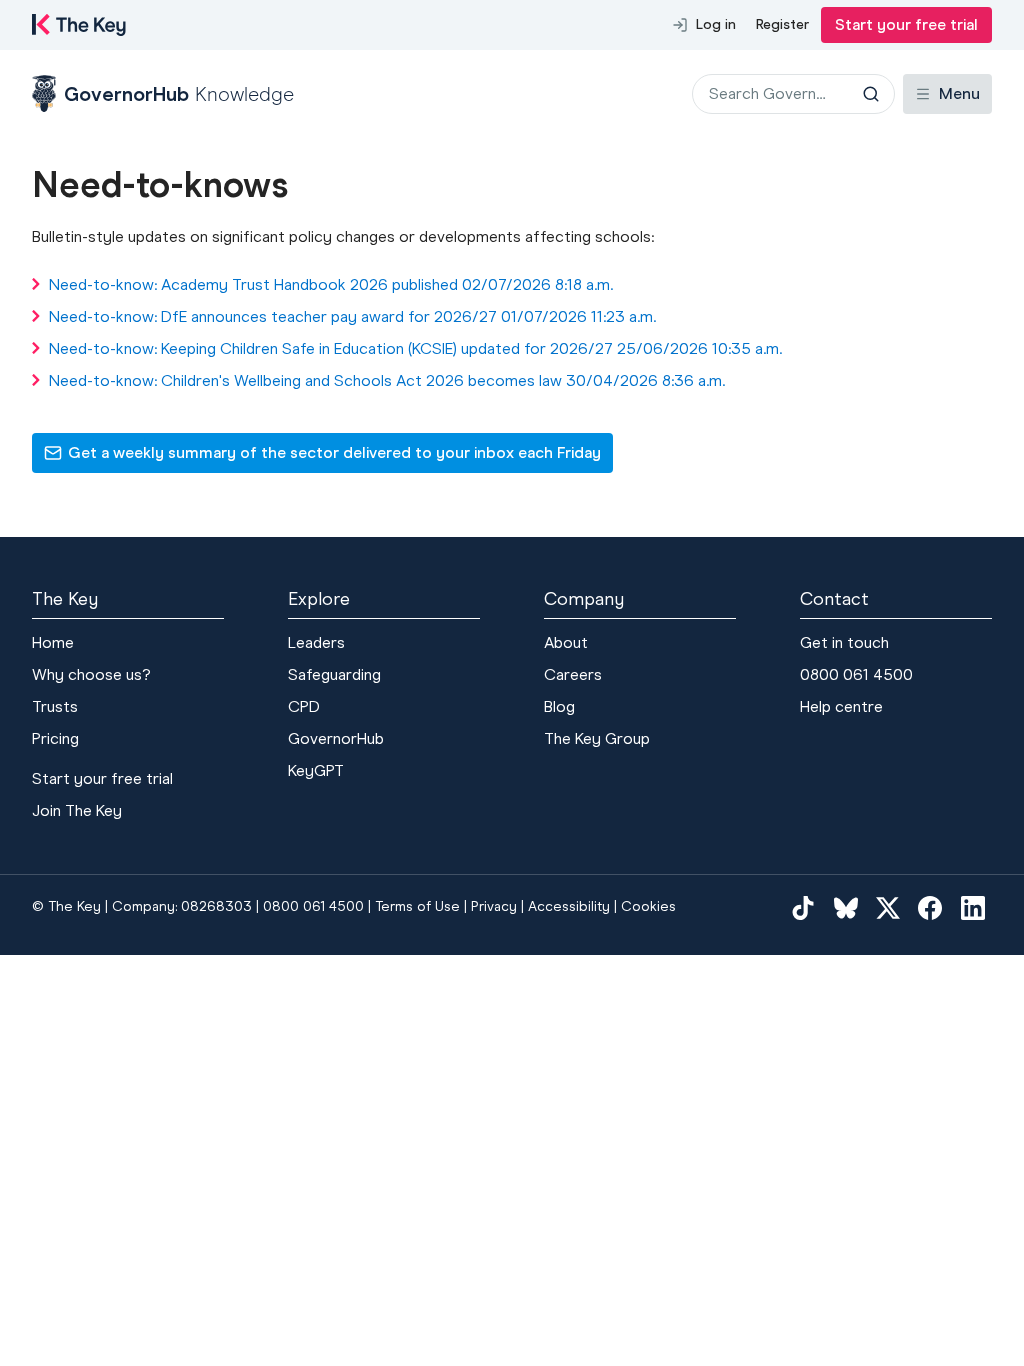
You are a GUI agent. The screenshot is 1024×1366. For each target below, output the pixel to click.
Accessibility (569, 906)
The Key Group (597, 738)
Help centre (841, 706)
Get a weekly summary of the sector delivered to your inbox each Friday (322, 458)
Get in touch (844, 642)
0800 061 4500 (856, 674)
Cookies (648, 906)
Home (53, 642)
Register (782, 24)
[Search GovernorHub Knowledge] (871, 94)
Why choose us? (91, 674)
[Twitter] (888, 907)
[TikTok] (803, 907)
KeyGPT (316, 770)
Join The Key (77, 810)
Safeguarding (334, 674)
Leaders (316, 642)
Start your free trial (906, 24)
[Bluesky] (846, 907)
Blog (559, 706)
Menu (959, 93)
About (566, 642)
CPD (304, 706)
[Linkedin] (973, 907)
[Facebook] (930, 907)
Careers (573, 674)
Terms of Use (417, 906)
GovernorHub (336, 738)
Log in (716, 24)
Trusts (55, 706)
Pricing (55, 738)
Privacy (494, 906)
